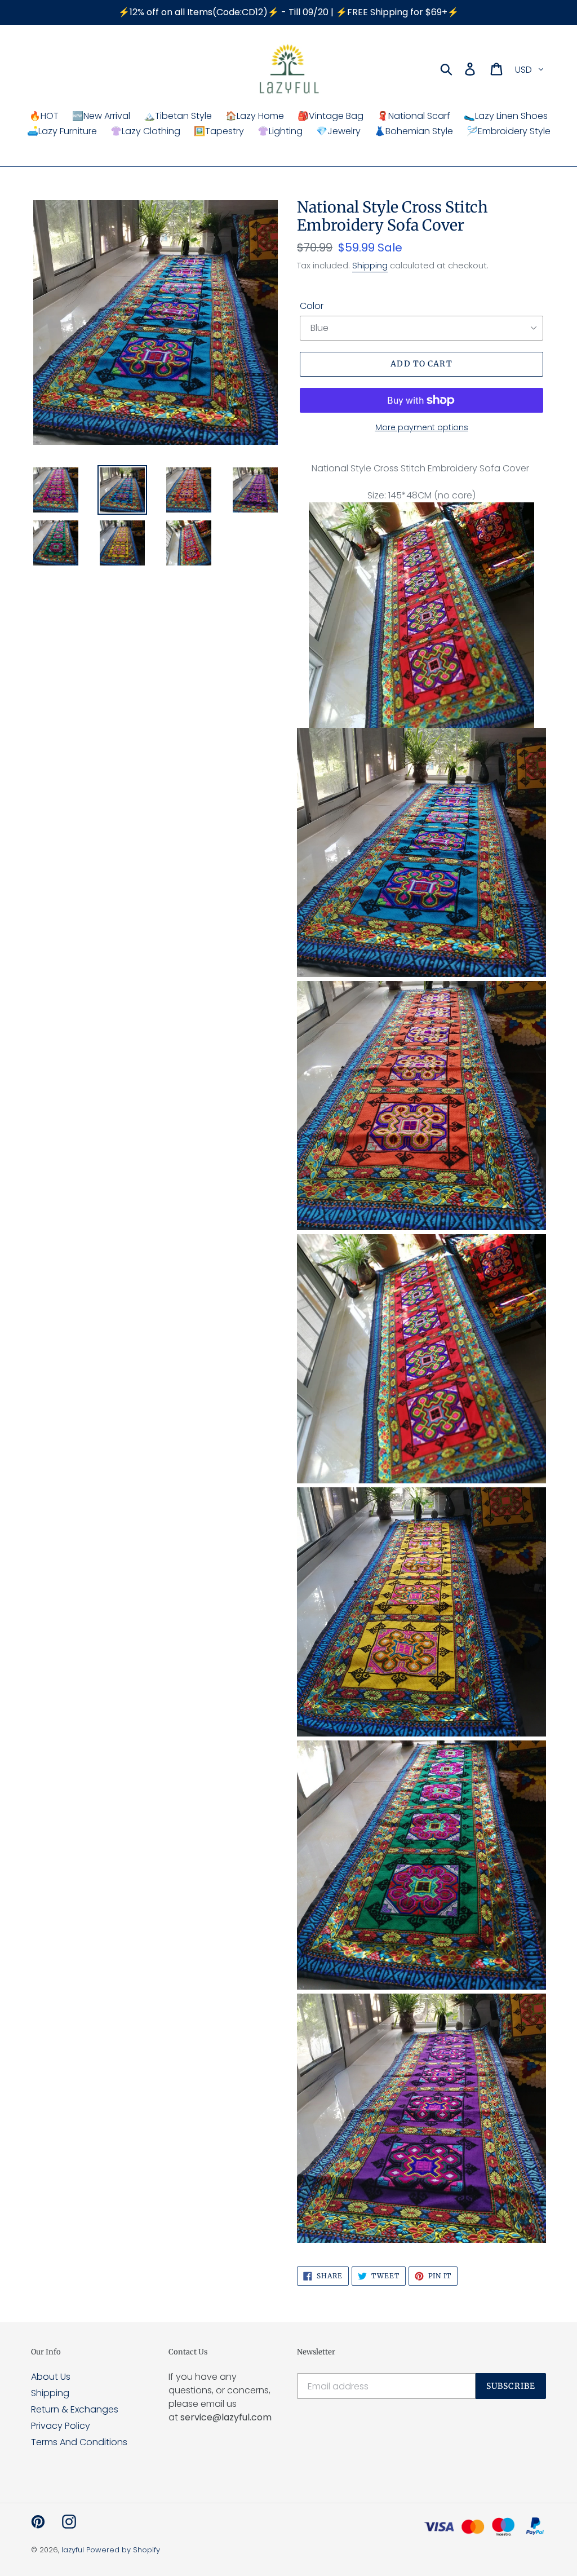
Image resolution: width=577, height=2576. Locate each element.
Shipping (370, 265)
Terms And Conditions (79, 2442)
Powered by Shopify (123, 2550)
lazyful (73, 2550)
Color (312, 306)
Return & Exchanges (75, 2409)
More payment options (422, 427)
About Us (51, 2377)
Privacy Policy (61, 2426)
